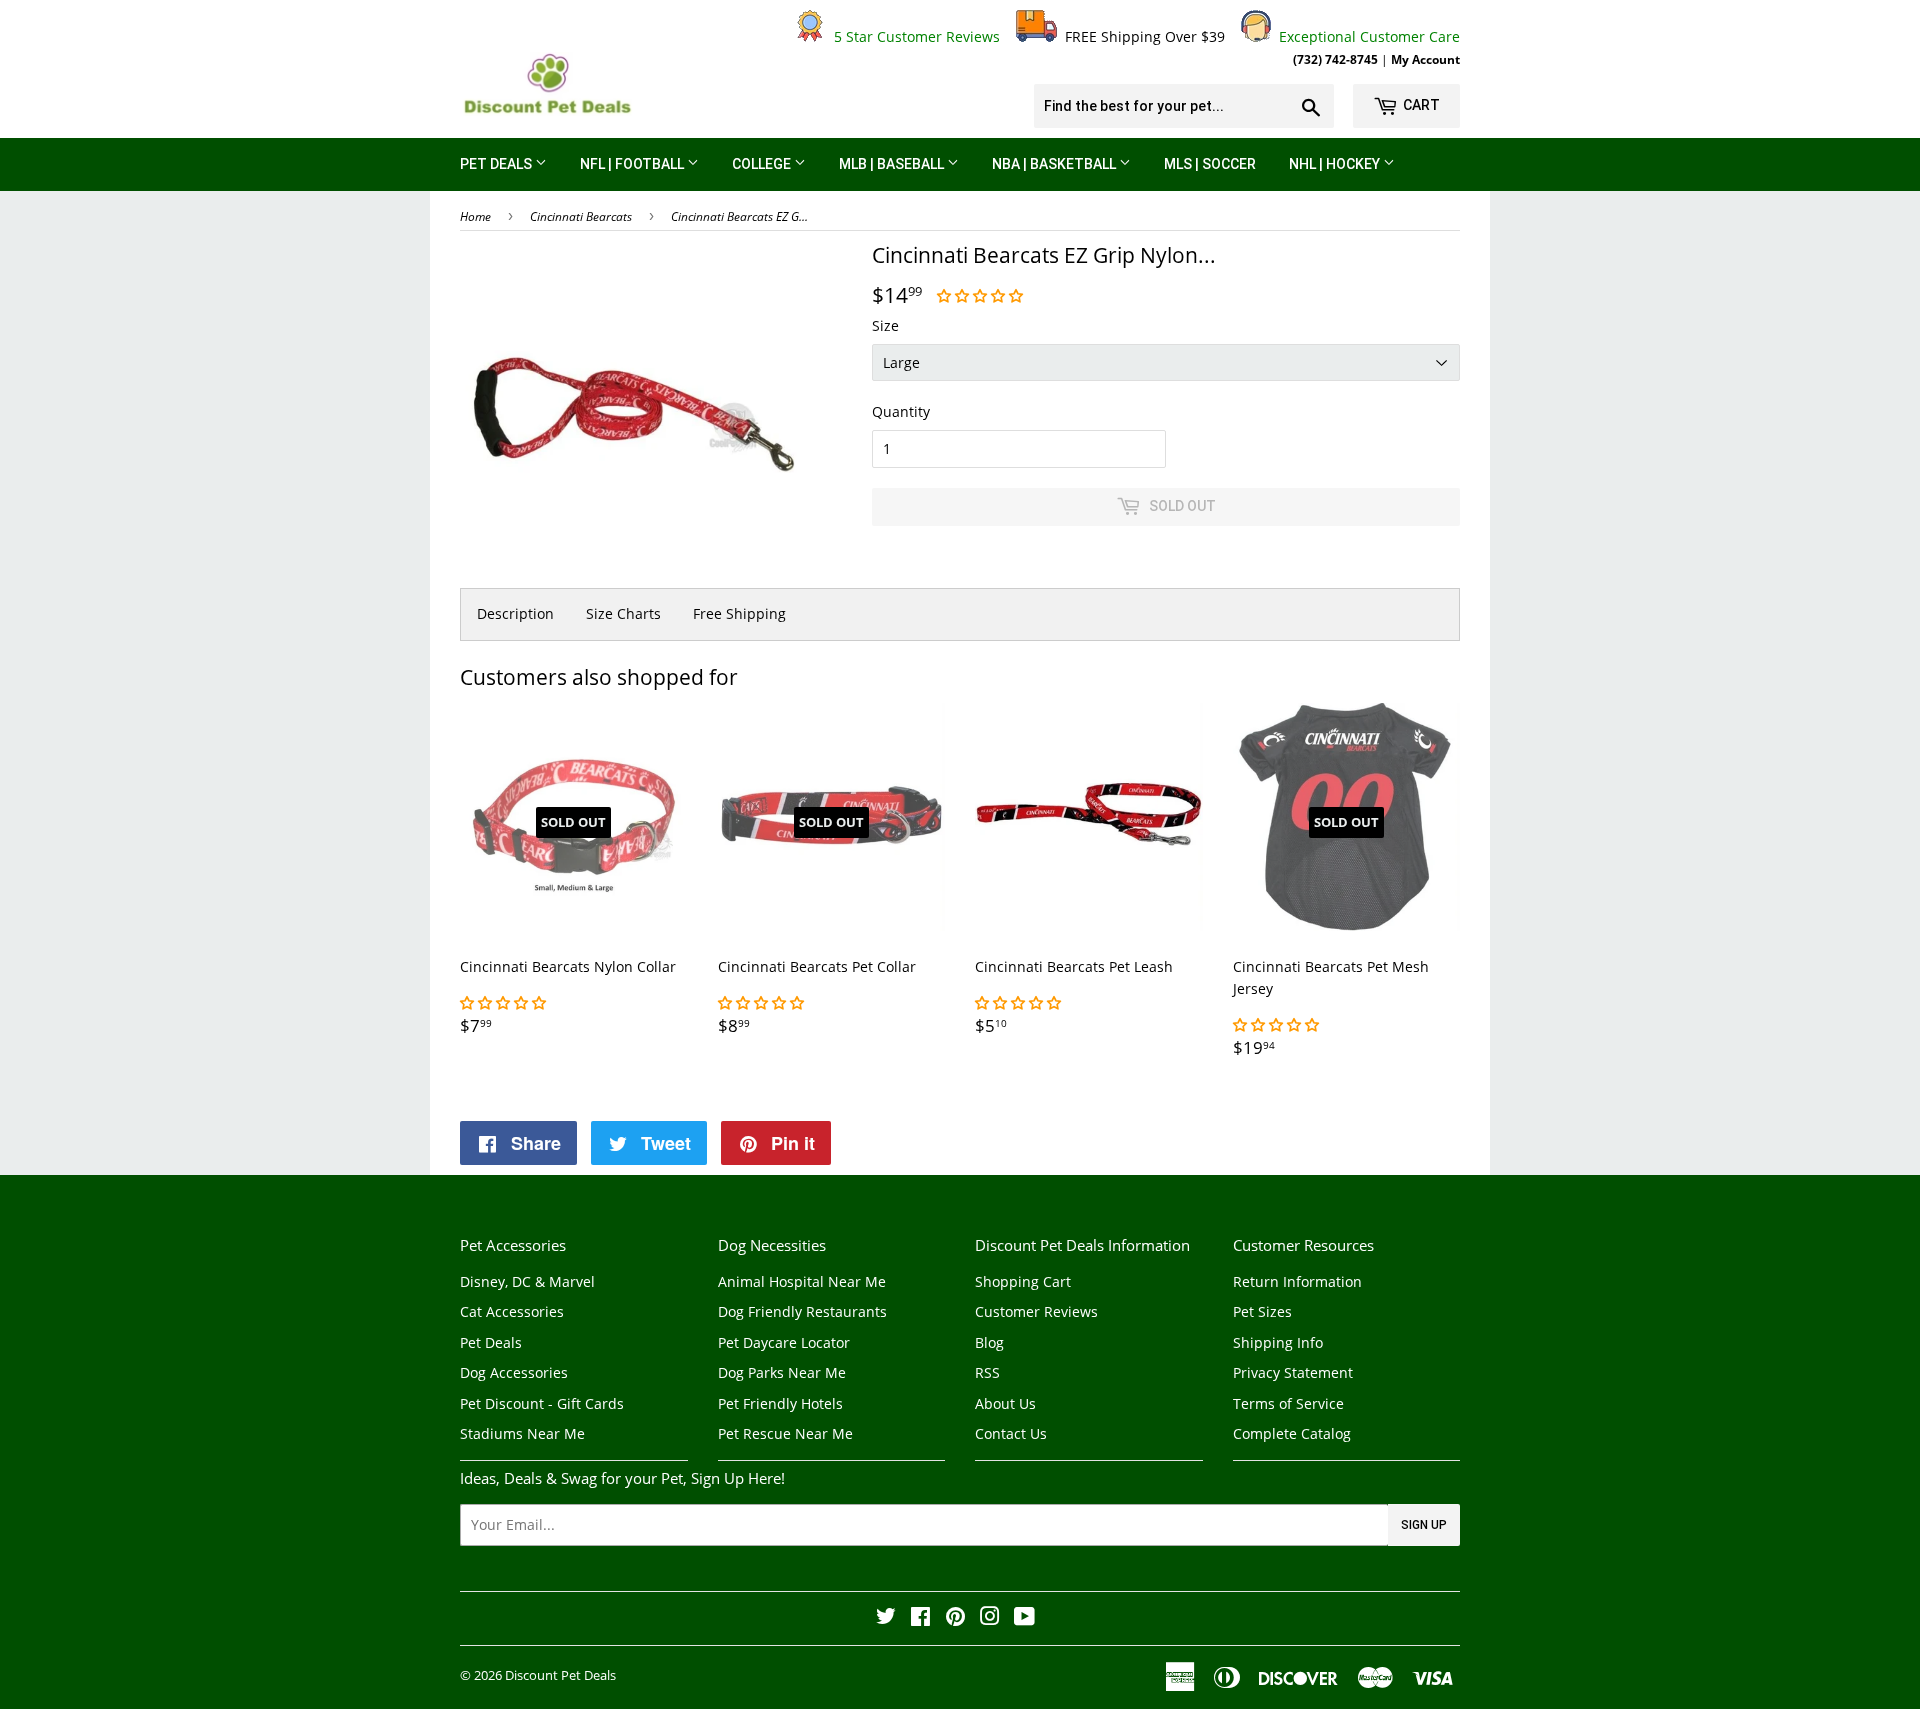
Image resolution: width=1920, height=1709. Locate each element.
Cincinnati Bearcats (581, 216)
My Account (1425, 59)
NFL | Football (633, 164)
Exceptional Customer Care (1365, 36)
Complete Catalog (1292, 1433)
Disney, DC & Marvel (527, 1281)
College (763, 164)
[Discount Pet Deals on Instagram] (990, 1618)
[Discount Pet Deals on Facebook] (920, 1618)
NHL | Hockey (1336, 164)
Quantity (901, 411)
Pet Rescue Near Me (785, 1433)
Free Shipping (739, 613)
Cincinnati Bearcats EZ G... (739, 216)
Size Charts (623, 613)
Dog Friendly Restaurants (802, 1311)
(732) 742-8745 (1335, 59)
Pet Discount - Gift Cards (542, 1403)
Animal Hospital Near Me (802, 1281)
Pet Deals (497, 164)
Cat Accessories (512, 1311)
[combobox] (1184, 106)
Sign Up (1424, 1525)
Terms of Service (1288, 1403)
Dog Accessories (514, 1372)
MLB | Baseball (893, 164)
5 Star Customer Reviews (913, 36)
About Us (1005, 1403)
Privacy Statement (1293, 1372)
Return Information (1297, 1281)
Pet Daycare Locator (784, 1342)
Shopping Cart (1023, 1281)
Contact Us (1011, 1433)
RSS (987, 1372)
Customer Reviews (1036, 1311)
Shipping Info (1278, 1342)
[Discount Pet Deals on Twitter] (886, 1618)
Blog (989, 1342)
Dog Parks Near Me (782, 1372)
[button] (982, 295)
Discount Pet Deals (560, 1675)
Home (475, 216)
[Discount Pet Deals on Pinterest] (955, 1618)
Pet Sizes (1262, 1311)
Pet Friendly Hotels (780, 1403)
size (885, 325)
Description (515, 613)
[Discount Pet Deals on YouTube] (1024, 1618)
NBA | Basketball (1055, 164)
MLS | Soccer (1210, 164)
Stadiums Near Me (522, 1433)
